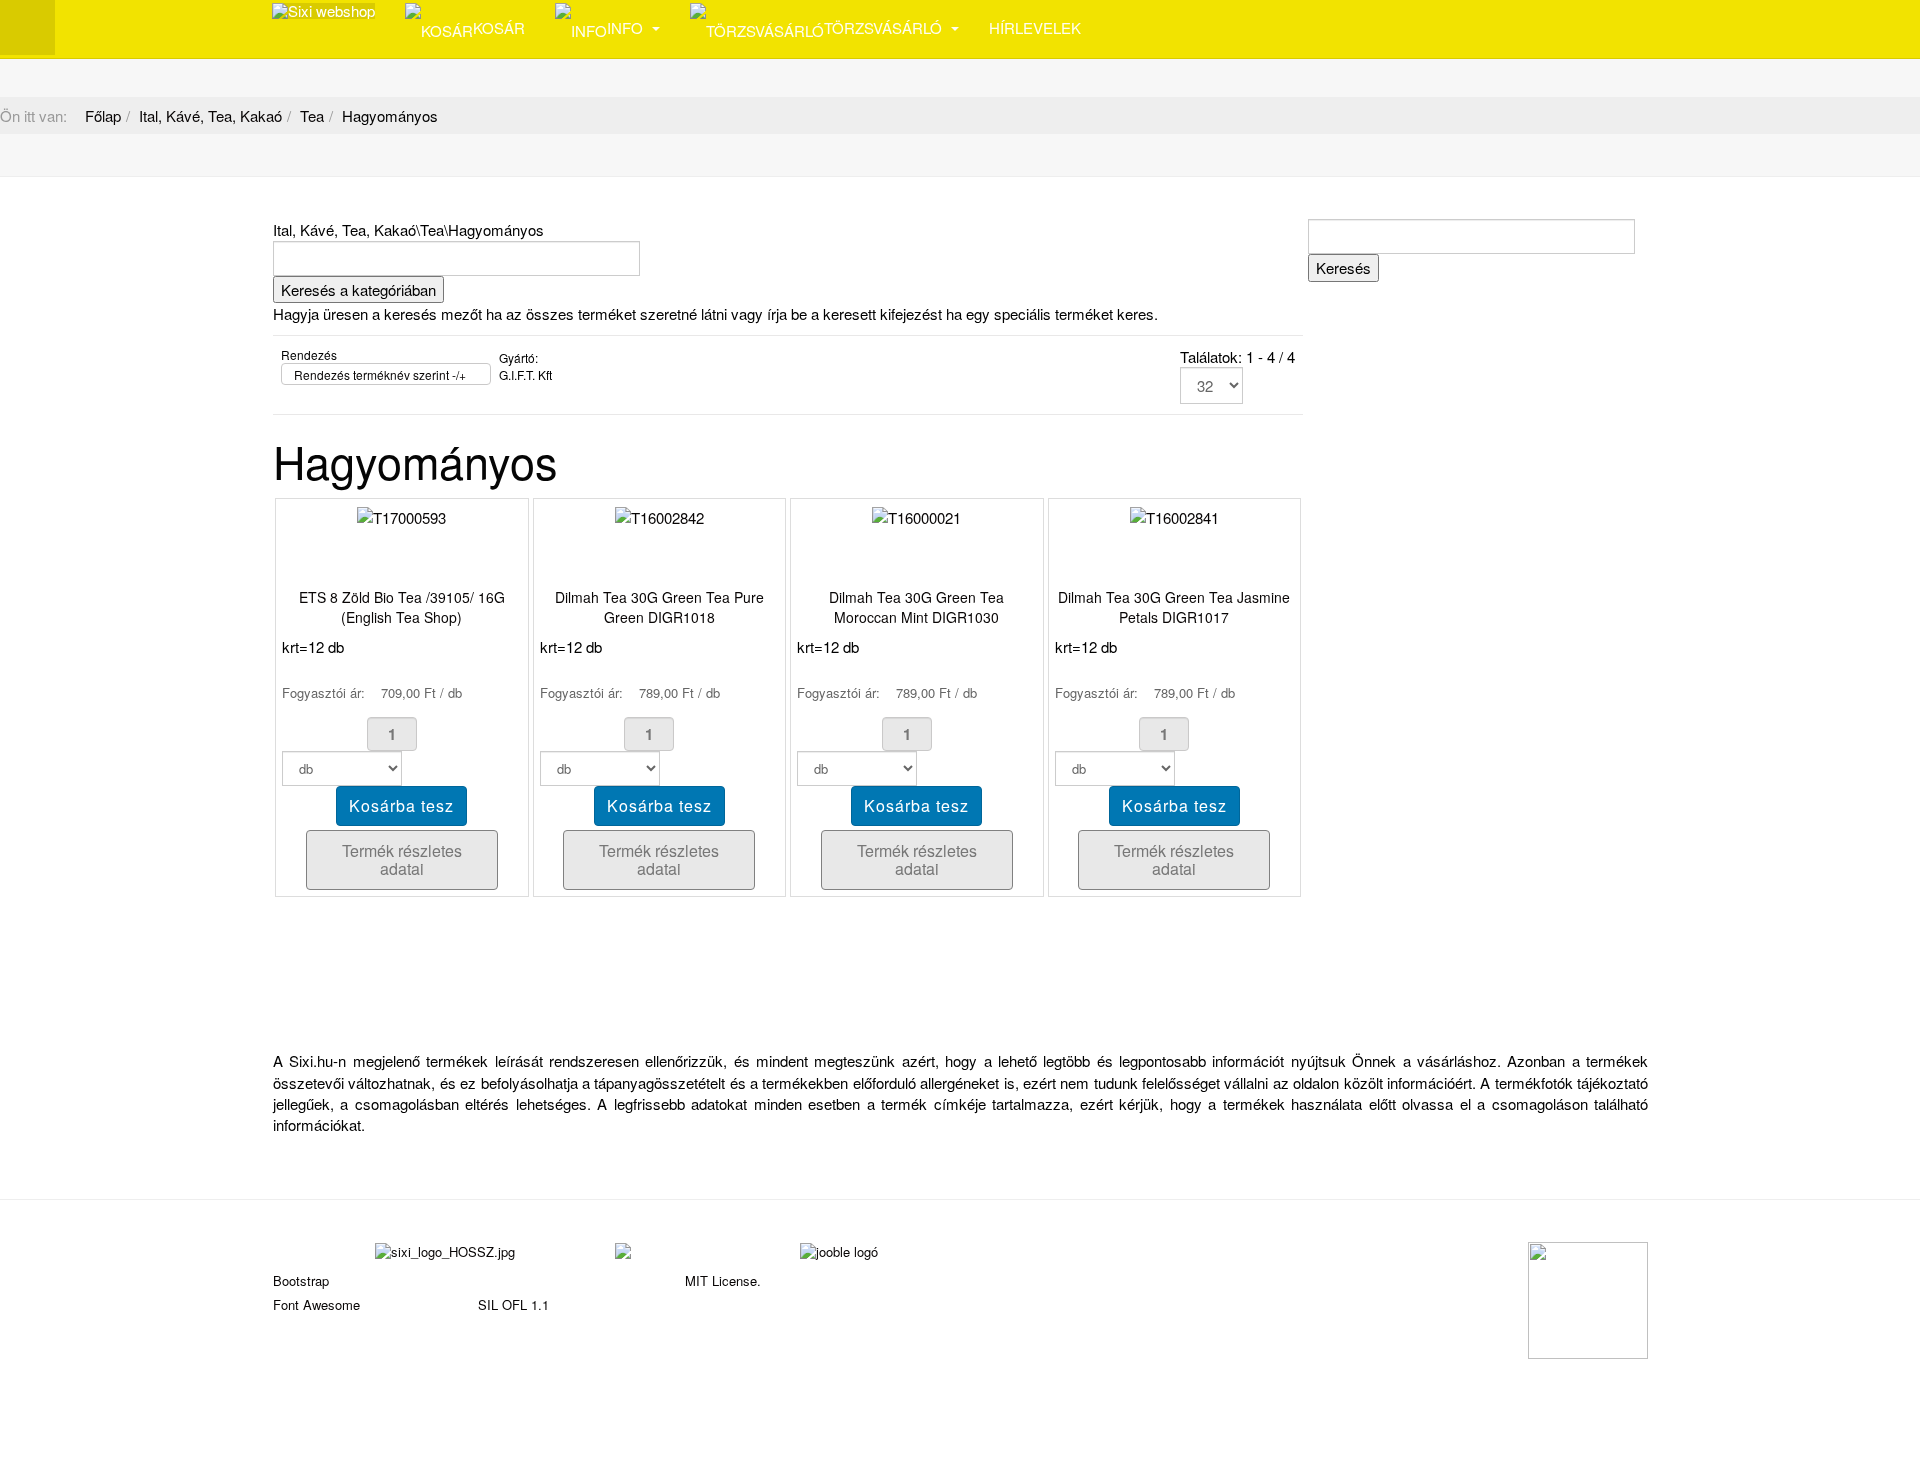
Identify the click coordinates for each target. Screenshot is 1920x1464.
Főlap (103, 115)
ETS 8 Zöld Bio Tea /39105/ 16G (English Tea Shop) (402, 607)
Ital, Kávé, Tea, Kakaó (210, 115)
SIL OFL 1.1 (513, 1304)
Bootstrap (301, 1280)
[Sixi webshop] (323, 11)
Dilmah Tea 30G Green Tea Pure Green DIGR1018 (659, 607)
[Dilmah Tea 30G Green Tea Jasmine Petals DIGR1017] (1174, 515)
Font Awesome (316, 1304)
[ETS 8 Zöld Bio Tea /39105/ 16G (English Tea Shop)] (401, 515)
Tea (312, 115)
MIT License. (723, 1280)
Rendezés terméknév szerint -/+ (380, 374)
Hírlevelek (1035, 27)
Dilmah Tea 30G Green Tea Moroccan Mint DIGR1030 (916, 607)
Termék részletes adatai (402, 859)
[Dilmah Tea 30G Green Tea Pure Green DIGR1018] (659, 515)
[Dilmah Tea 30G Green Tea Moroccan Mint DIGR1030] (916, 515)
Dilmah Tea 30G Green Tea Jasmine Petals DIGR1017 (1174, 607)
